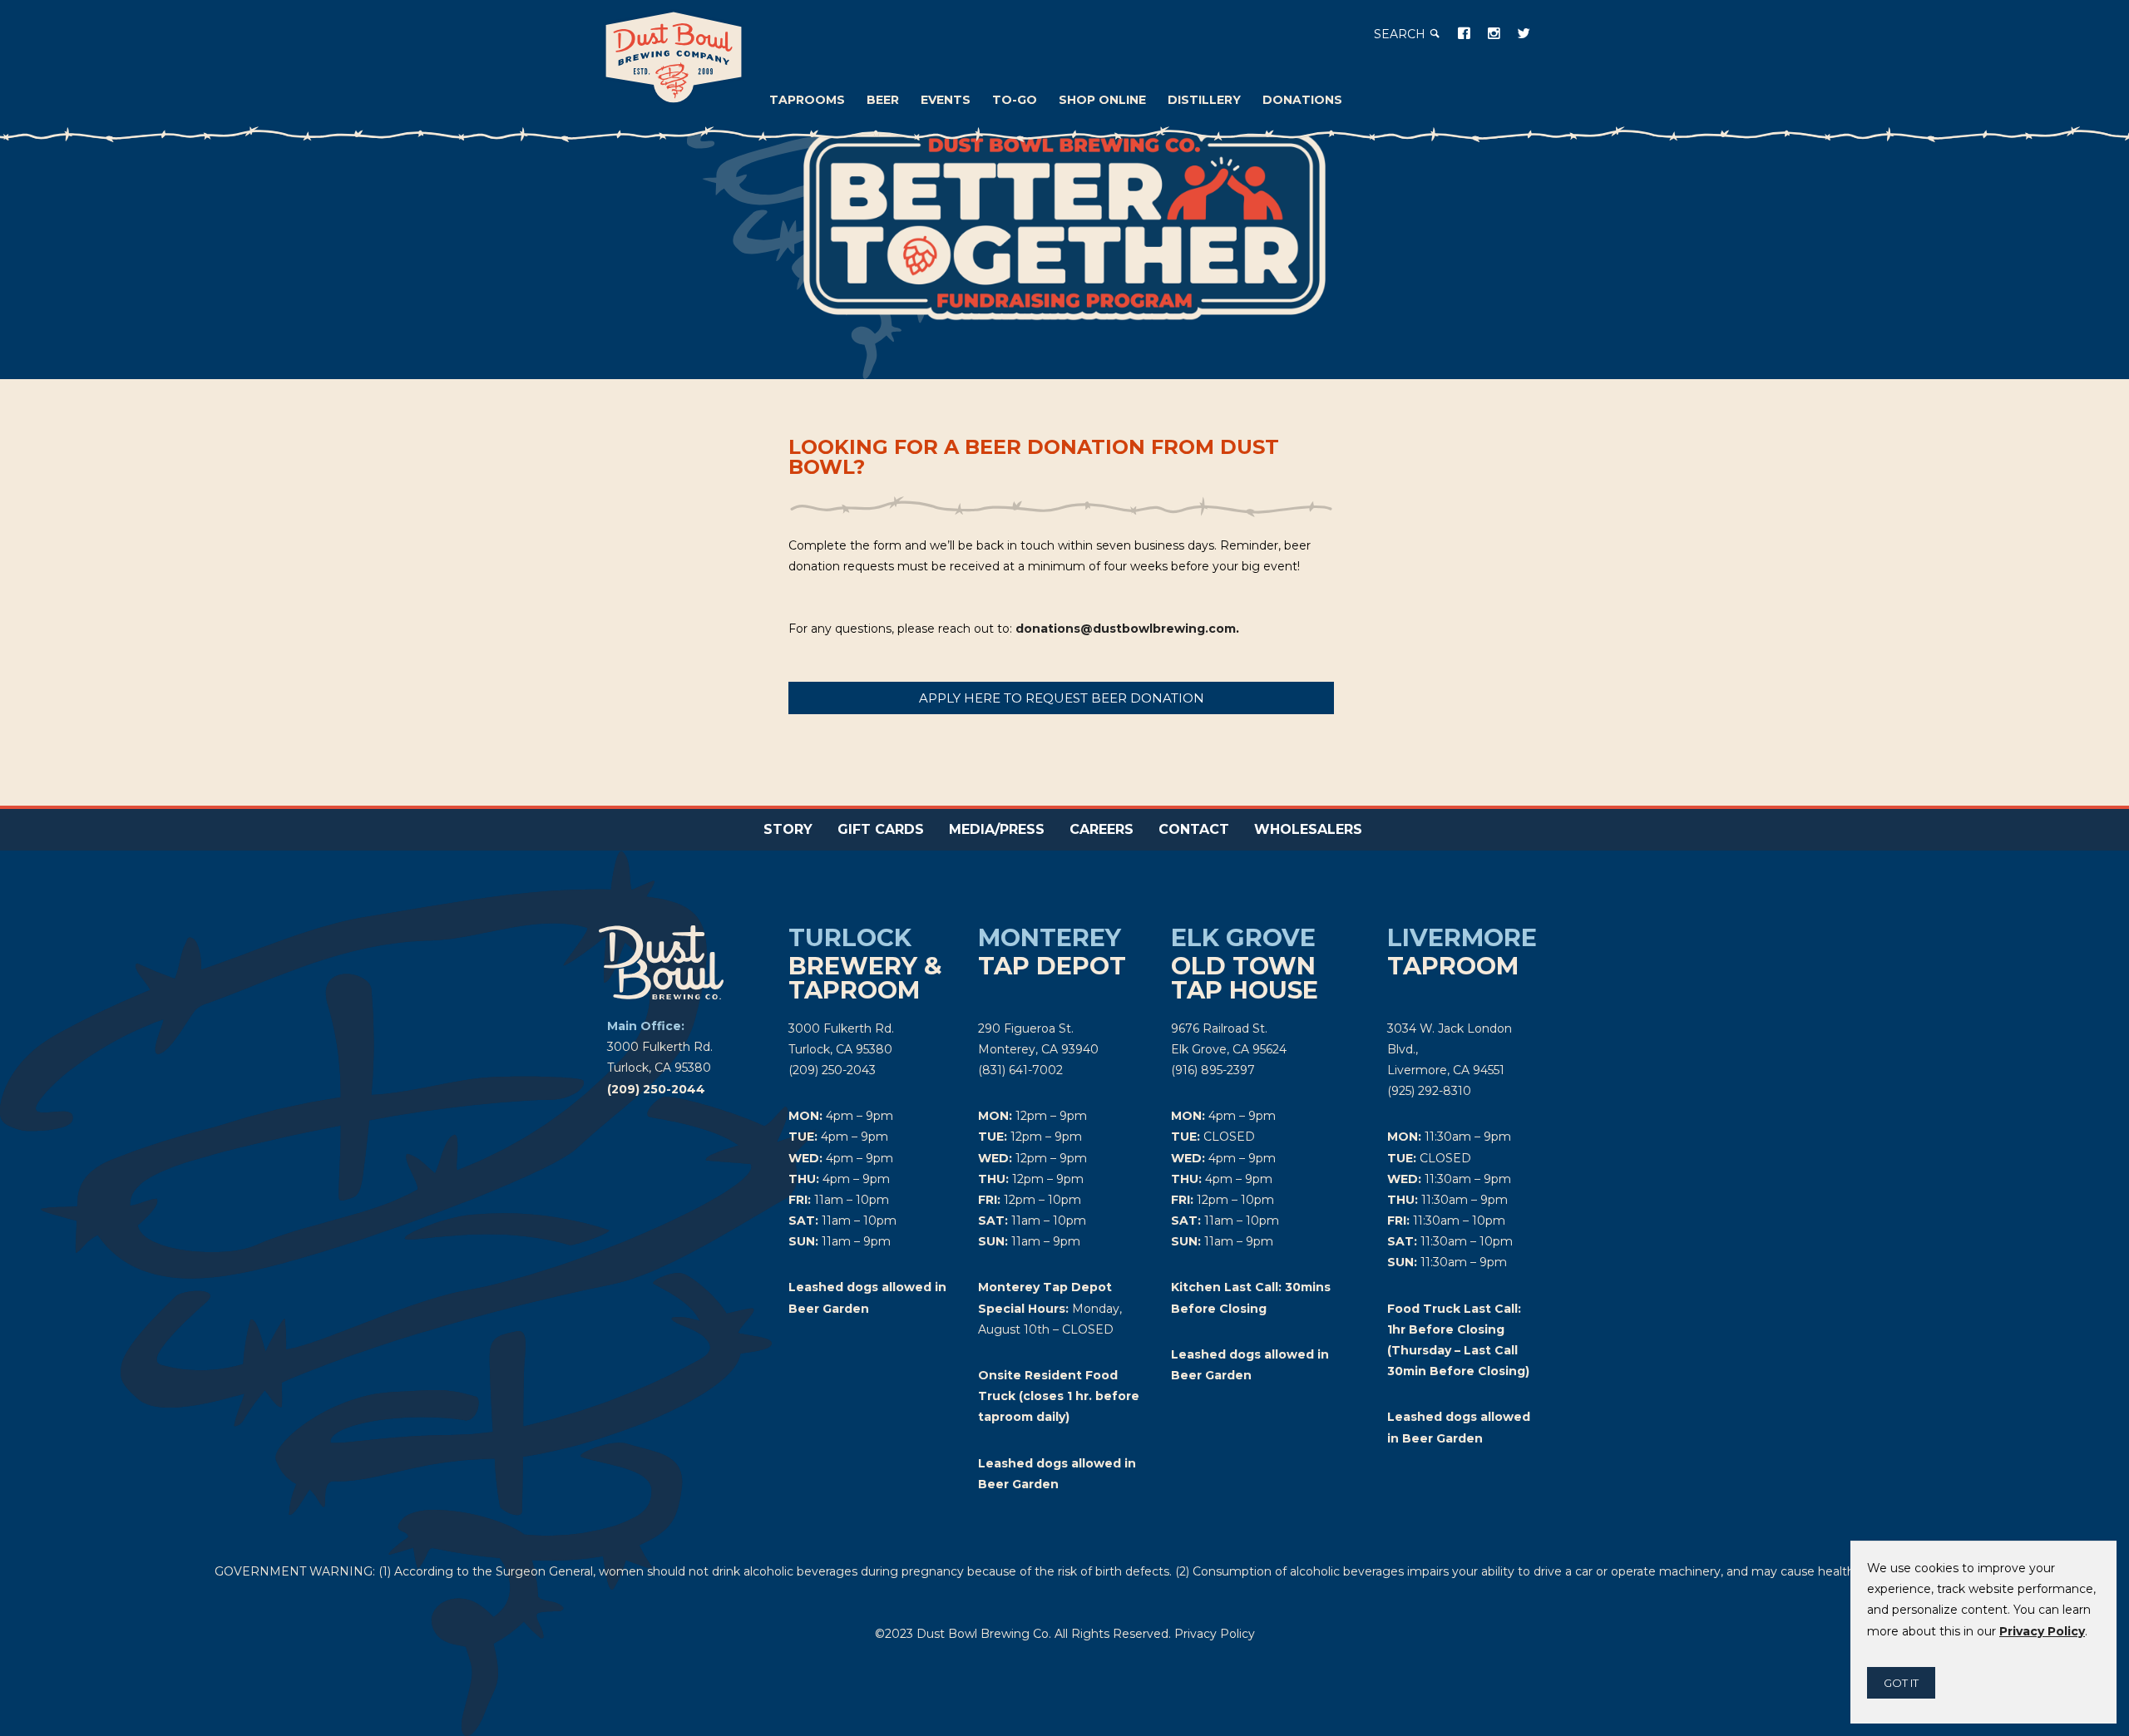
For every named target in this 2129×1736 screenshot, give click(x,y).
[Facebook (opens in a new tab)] (1464, 33)
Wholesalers (1308, 829)
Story (788, 829)
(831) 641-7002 (1020, 1070)
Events (946, 100)
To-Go (1015, 100)
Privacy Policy (1215, 1634)
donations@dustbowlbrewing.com (1126, 629)
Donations (1302, 100)
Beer (883, 100)
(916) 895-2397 (1213, 1070)
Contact (1194, 829)
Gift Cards (881, 829)
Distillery (1204, 100)
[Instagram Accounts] (1494, 33)
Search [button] (1401, 34)
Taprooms (807, 100)
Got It (1901, 1683)
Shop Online (1102, 100)
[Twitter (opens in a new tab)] (1524, 33)
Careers (1102, 829)
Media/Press (997, 829)
